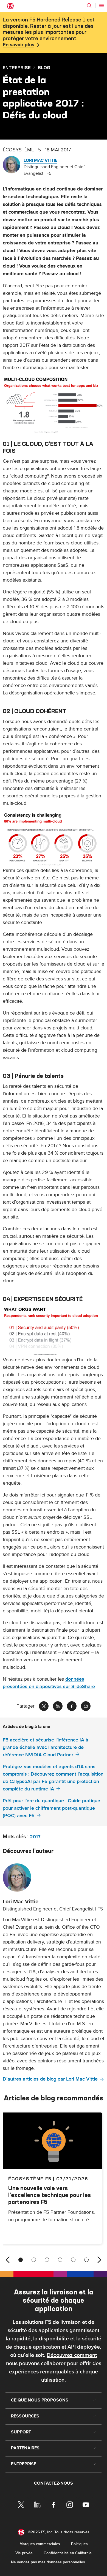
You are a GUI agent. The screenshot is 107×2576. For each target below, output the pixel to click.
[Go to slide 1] (21, 2260)
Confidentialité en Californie (68, 2553)
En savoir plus (19, 45)
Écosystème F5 (30, 2179)
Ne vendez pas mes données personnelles (48, 2562)
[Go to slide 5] (73, 2260)
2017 (35, 1837)
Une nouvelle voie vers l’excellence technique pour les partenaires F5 (50, 2195)
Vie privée (24, 2553)
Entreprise (17, 67)
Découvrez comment (72, 2355)
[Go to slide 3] (47, 2260)
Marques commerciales (40, 2544)
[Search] (89, 6)
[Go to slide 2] (34, 2260)
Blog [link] (44, 67)
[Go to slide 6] (86, 2260)
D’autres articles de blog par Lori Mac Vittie (50, 2079)
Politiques (79, 2544)
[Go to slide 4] (60, 2260)
